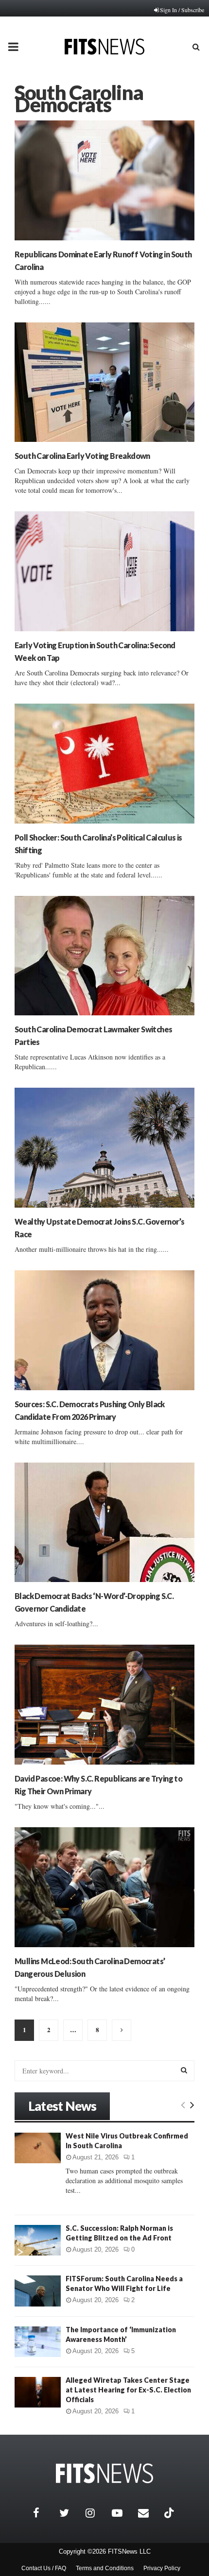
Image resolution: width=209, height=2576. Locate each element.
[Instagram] (96, 2513)
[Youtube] (122, 2513)
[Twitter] (70, 2513)
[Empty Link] (183, 2105)
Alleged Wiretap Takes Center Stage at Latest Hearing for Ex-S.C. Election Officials (128, 2390)
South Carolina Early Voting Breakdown (82, 456)
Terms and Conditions (105, 2568)
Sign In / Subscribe (182, 10)
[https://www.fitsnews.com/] (104, 2473)
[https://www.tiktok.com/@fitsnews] (170, 2513)
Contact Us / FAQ (44, 2568)
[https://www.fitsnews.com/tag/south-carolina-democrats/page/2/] (122, 2030)
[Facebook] (44, 2513)
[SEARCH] (184, 2070)
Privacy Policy (162, 2568)
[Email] (149, 2513)
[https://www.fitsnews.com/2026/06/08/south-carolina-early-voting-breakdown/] (104, 382)
